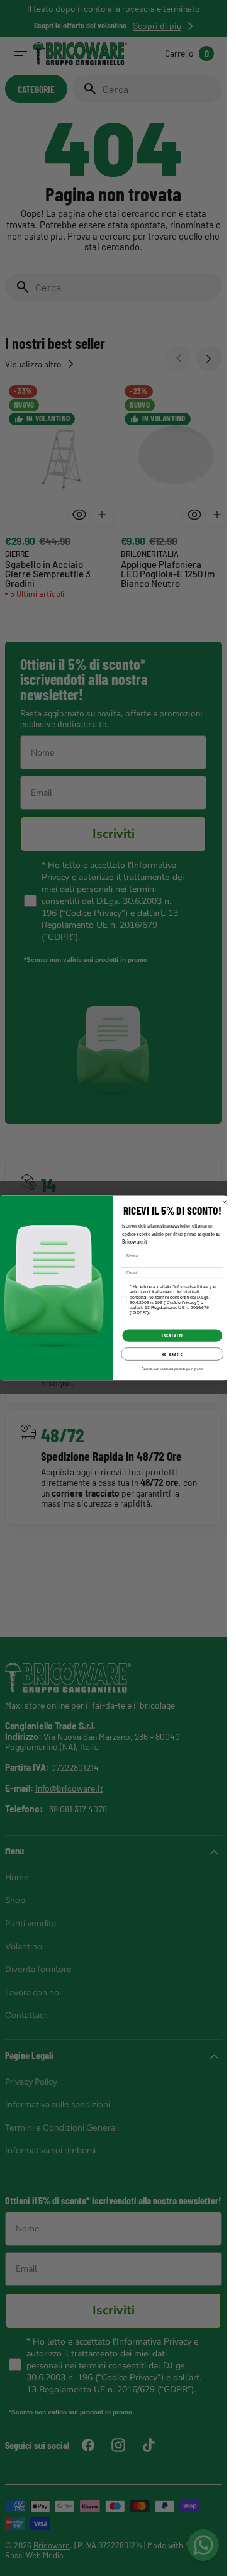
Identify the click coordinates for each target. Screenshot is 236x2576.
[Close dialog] (225, 1202)
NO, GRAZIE (172, 1354)
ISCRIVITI (172, 1335)
